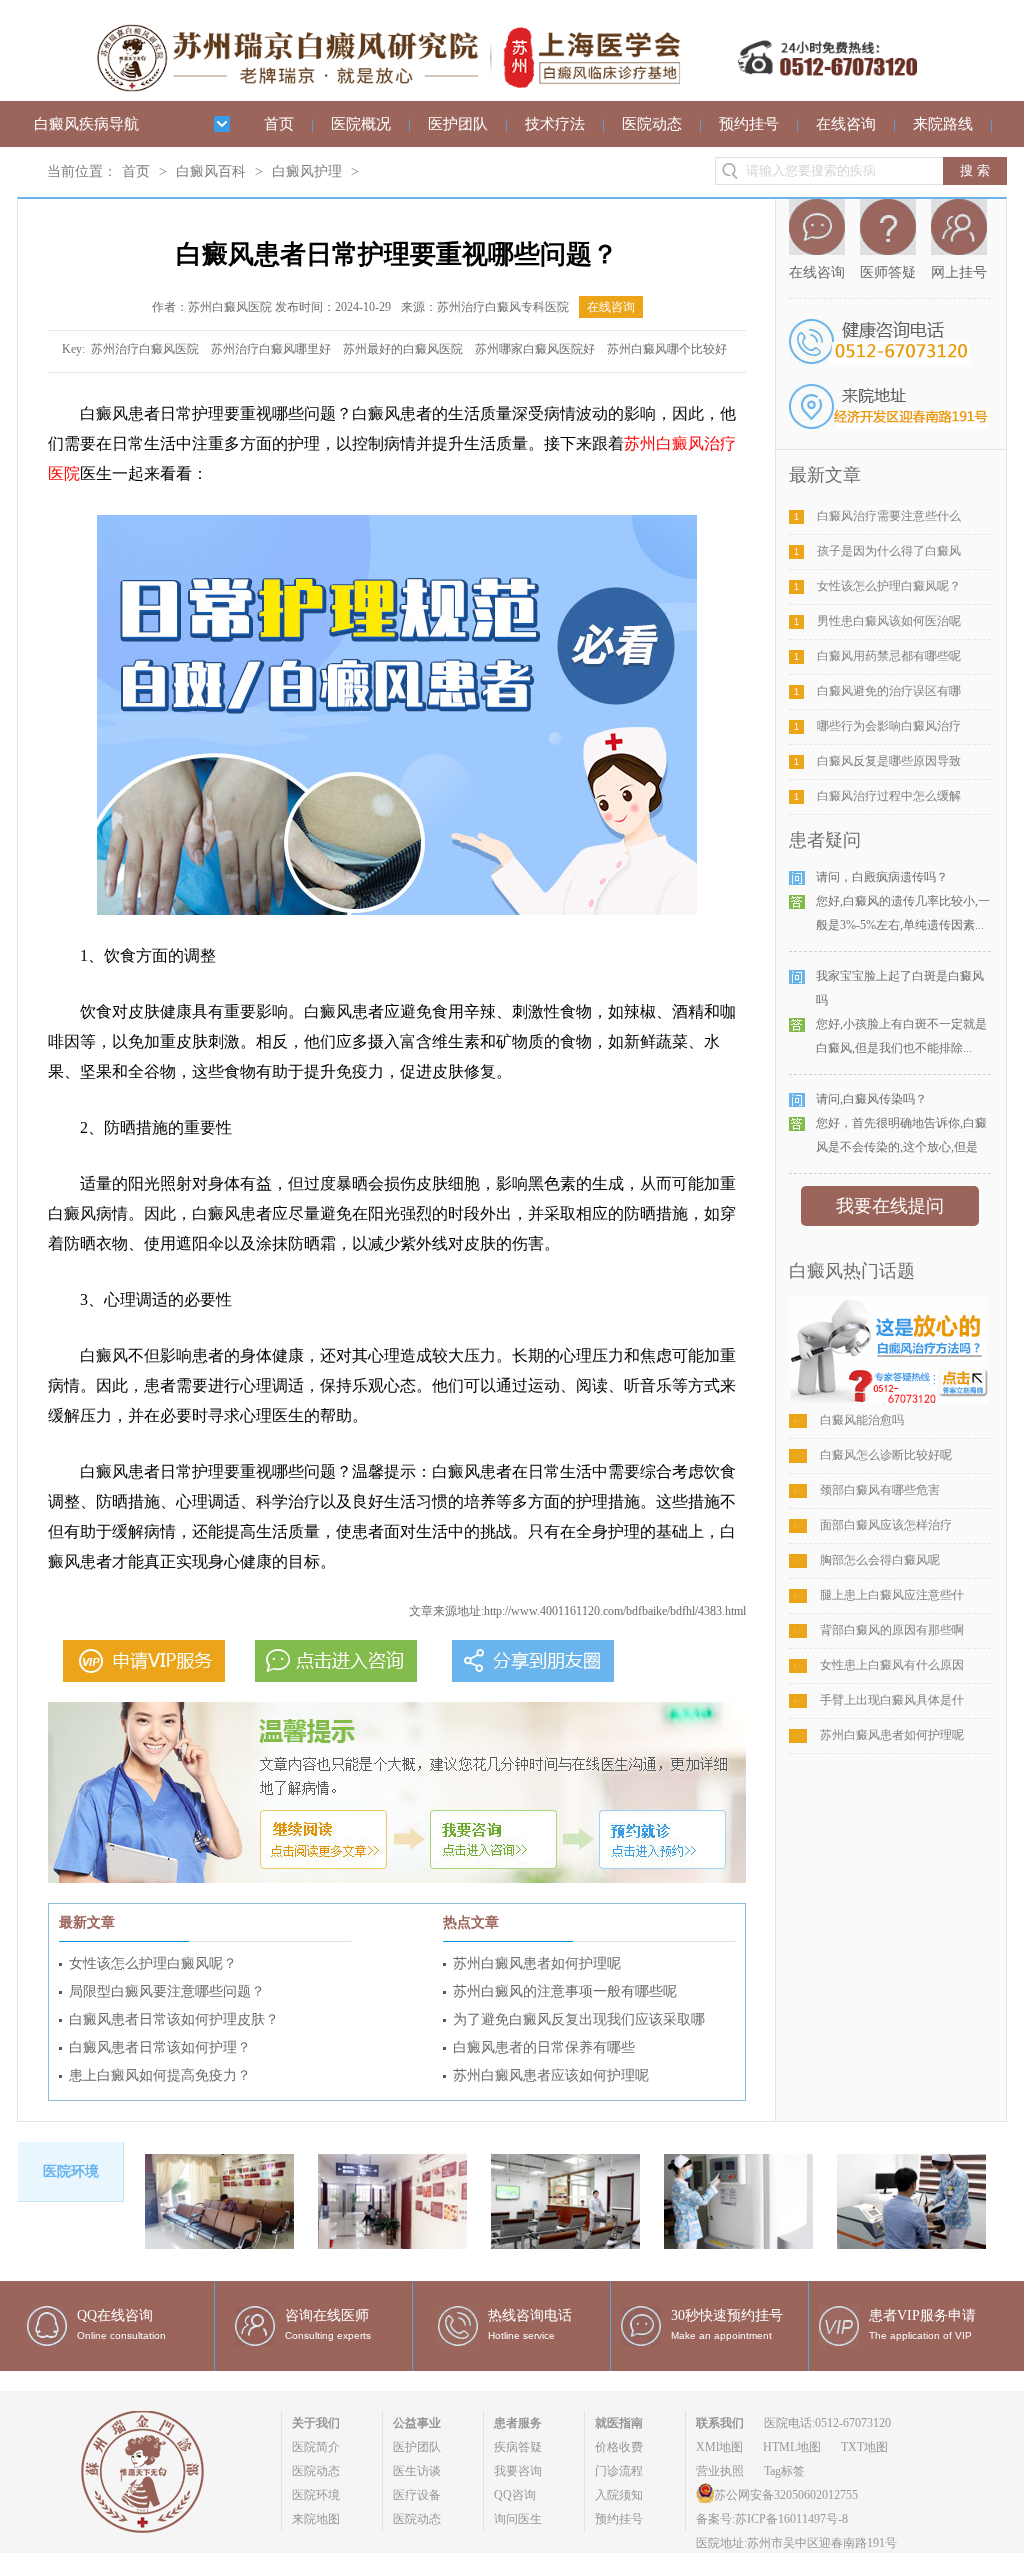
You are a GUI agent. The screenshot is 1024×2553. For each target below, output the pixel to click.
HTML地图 (792, 2447)
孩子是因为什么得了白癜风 (889, 551)
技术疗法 (555, 124)
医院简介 (316, 2447)
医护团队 (458, 124)
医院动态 (652, 124)
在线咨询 (846, 124)
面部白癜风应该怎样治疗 (886, 1525)
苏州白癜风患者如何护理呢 (537, 1963)
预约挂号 (749, 124)
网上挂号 (959, 272)
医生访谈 (417, 2471)
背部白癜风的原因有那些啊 (892, 1630)
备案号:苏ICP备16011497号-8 (772, 2519)
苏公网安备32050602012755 (786, 2495)
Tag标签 (784, 2471)
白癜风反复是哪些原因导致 (889, 761)
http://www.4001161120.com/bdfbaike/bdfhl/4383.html (615, 1611)
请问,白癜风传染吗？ (871, 1099)
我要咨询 (518, 2471)
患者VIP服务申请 (922, 2315)
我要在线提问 (890, 1206)
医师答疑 (888, 272)
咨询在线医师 (327, 2315)
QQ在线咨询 (115, 2315)
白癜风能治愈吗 (862, 1420)
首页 (279, 124)
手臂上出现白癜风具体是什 (892, 1700)
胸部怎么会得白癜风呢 (880, 1560)
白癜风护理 (307, 171)
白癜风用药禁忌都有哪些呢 (889, 656)
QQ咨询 (515, 2495)
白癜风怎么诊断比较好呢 (886, 1455)
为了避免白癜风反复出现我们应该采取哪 (579, 2019)
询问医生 (518, 2519)
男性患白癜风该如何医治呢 (889, 621)
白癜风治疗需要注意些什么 (889, 516)
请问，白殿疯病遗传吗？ (882, 877)
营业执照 (720, 2471)
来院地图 (316, 2519)
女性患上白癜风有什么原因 (892, 1665)
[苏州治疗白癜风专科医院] (507, 27)
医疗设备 (417, 2495)
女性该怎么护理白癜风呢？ (153, 1963)
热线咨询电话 (530, 2315)
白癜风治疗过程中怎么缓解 (889, 796)
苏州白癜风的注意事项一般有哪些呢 (565, 1991)
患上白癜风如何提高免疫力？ (160, 2075)
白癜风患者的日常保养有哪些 (544, 2047)
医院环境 (316, 2495)
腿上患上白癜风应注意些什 (892, 1595)
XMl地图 (719, 2447)
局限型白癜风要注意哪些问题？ (167, 1991)
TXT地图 (864, 2447)
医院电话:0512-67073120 (827, 2423)
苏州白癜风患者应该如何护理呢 (551, 2075)
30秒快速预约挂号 (727, 2315)
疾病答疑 (518, 2447)
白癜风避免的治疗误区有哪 (889, 691)
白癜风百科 (211, 171)
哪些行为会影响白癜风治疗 (889, 726)
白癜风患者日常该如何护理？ (160, 2047)
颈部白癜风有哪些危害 (880, 1490)
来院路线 (943, 124)
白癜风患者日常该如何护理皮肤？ (174, 2019)
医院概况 (361, 124)
